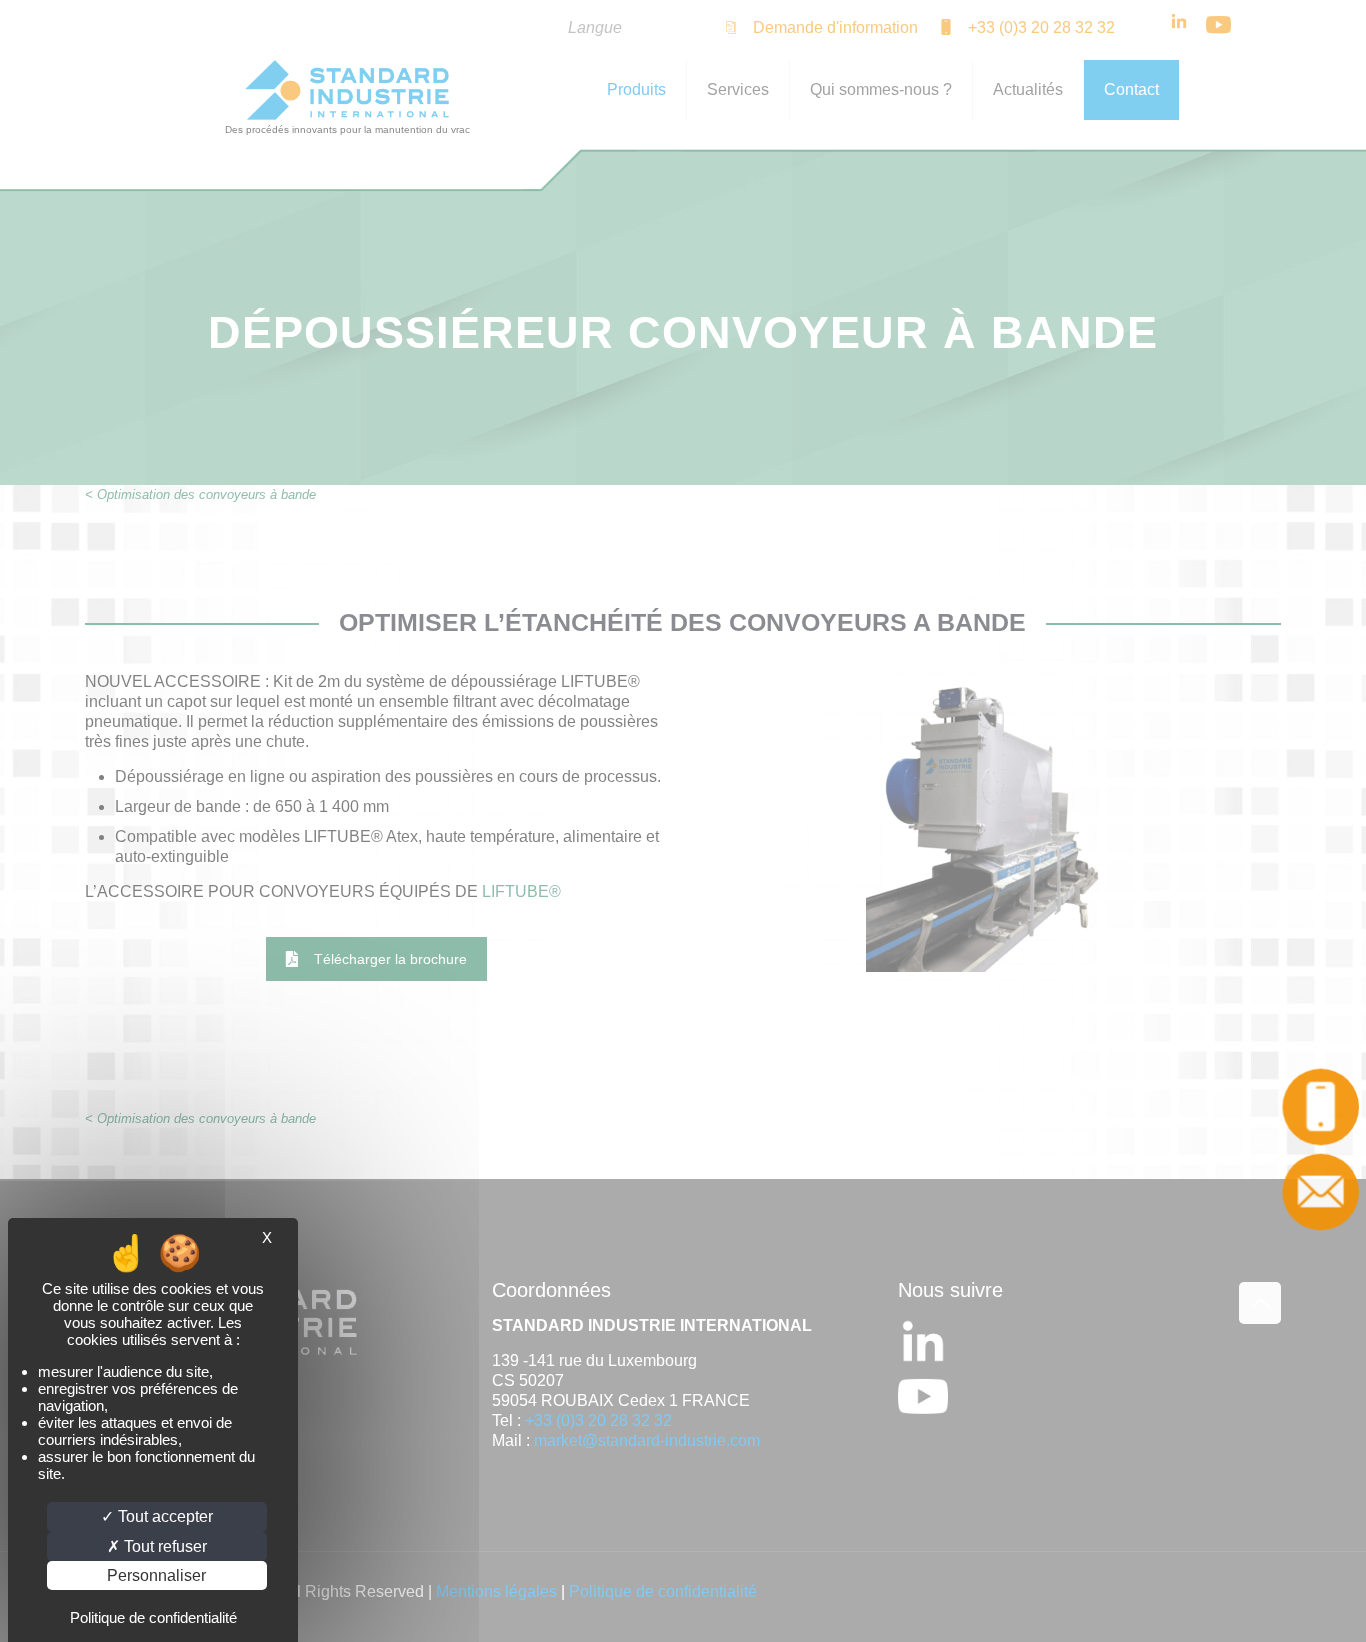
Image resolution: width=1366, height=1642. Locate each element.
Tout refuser (163, 1546)
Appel (1323, 1107)
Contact (1322, 1192)
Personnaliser (156, 1575)
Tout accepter (163, 1516)
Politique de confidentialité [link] (153, 1617)
